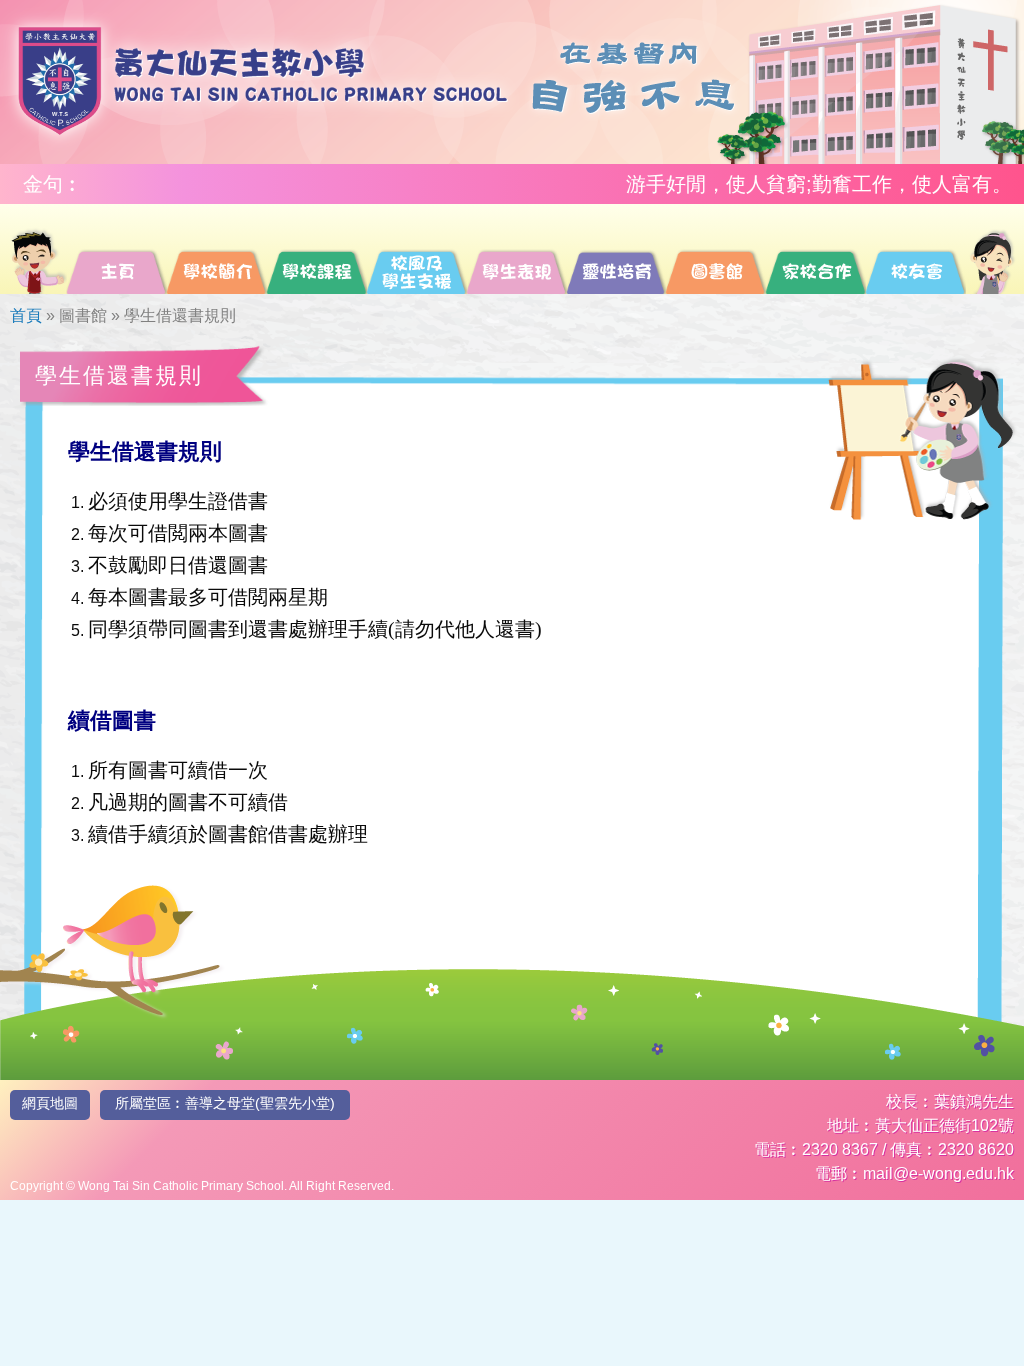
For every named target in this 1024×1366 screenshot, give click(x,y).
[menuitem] (37, 249)
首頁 (26, 315)
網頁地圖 (50, 1103)
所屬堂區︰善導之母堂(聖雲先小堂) (225, 1103)
